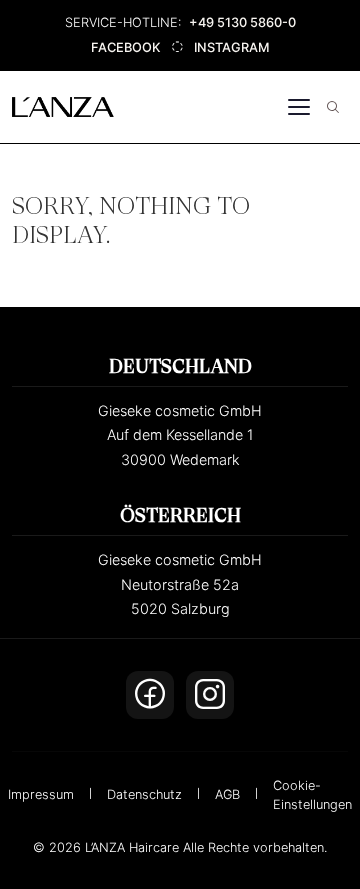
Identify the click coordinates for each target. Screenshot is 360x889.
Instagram (231, 47)
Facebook (126, 47)
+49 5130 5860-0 (242, 22)
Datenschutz (144, 794)
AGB (227, 794)
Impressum (41, 794)
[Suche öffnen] (333, 106)
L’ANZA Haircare (132, 847)
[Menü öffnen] (299, 107)
